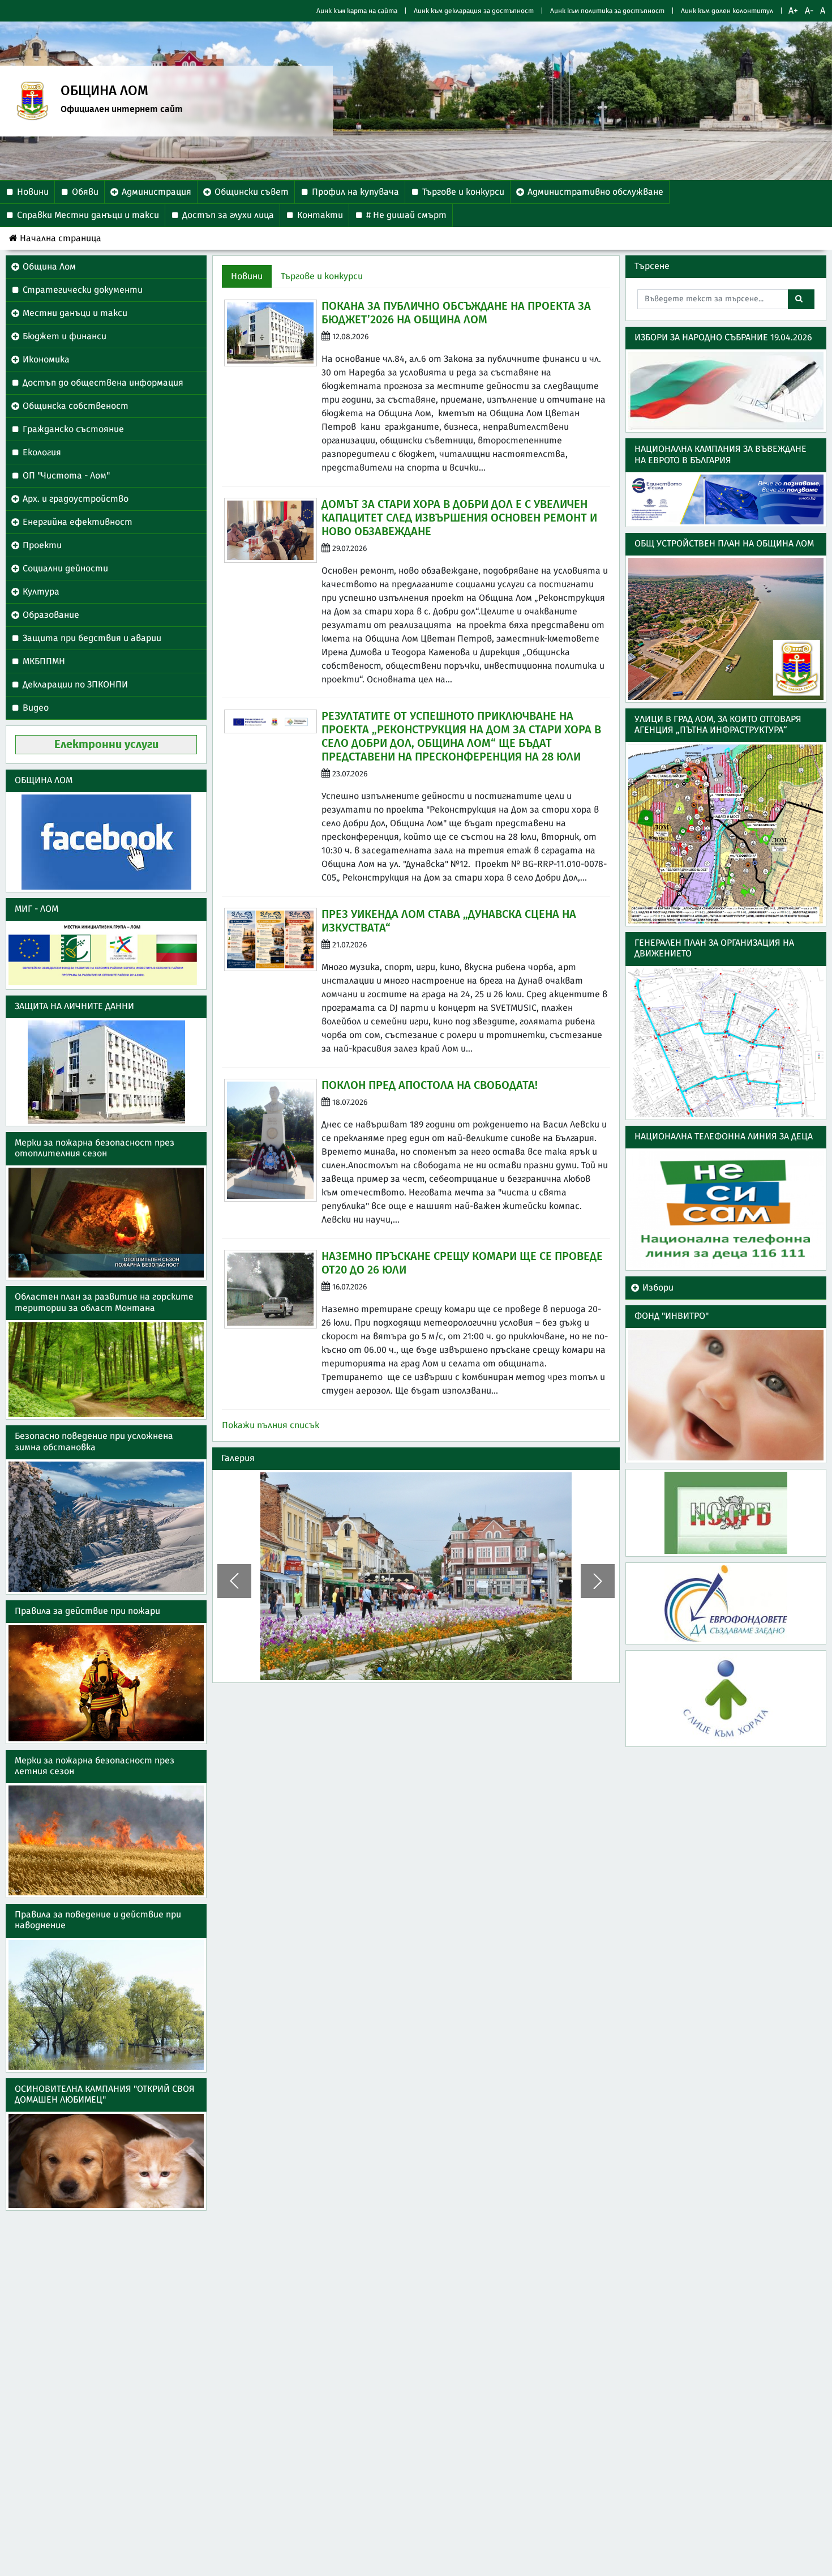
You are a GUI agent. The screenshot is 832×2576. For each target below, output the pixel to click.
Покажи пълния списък (271, 1425)
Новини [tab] (247, 276)
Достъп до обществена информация (103, 383)
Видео (36, 708)
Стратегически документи (83, 290)
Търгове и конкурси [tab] (322, 276)
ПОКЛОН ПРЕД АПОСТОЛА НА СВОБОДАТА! (430, 1086)
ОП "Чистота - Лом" (66, 476)
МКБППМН (44, 661)
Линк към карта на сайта (357, 11)
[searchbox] (713, 299)
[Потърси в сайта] (801, 299)
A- (809, 11)
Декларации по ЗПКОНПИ (75, 685)
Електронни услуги (106, 745)
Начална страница (61, 238)
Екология (42, 452)
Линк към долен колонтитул (727, 11)
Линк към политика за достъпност (607, 11)
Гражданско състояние (73, 429)
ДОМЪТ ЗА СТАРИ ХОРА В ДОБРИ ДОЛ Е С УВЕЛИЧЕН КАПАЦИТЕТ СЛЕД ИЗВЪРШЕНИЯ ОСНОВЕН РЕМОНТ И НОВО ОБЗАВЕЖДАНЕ (459, 518)
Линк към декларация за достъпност (474, 11)
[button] (234, 1581)
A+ (793, 11)
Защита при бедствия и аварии (92, 638)
